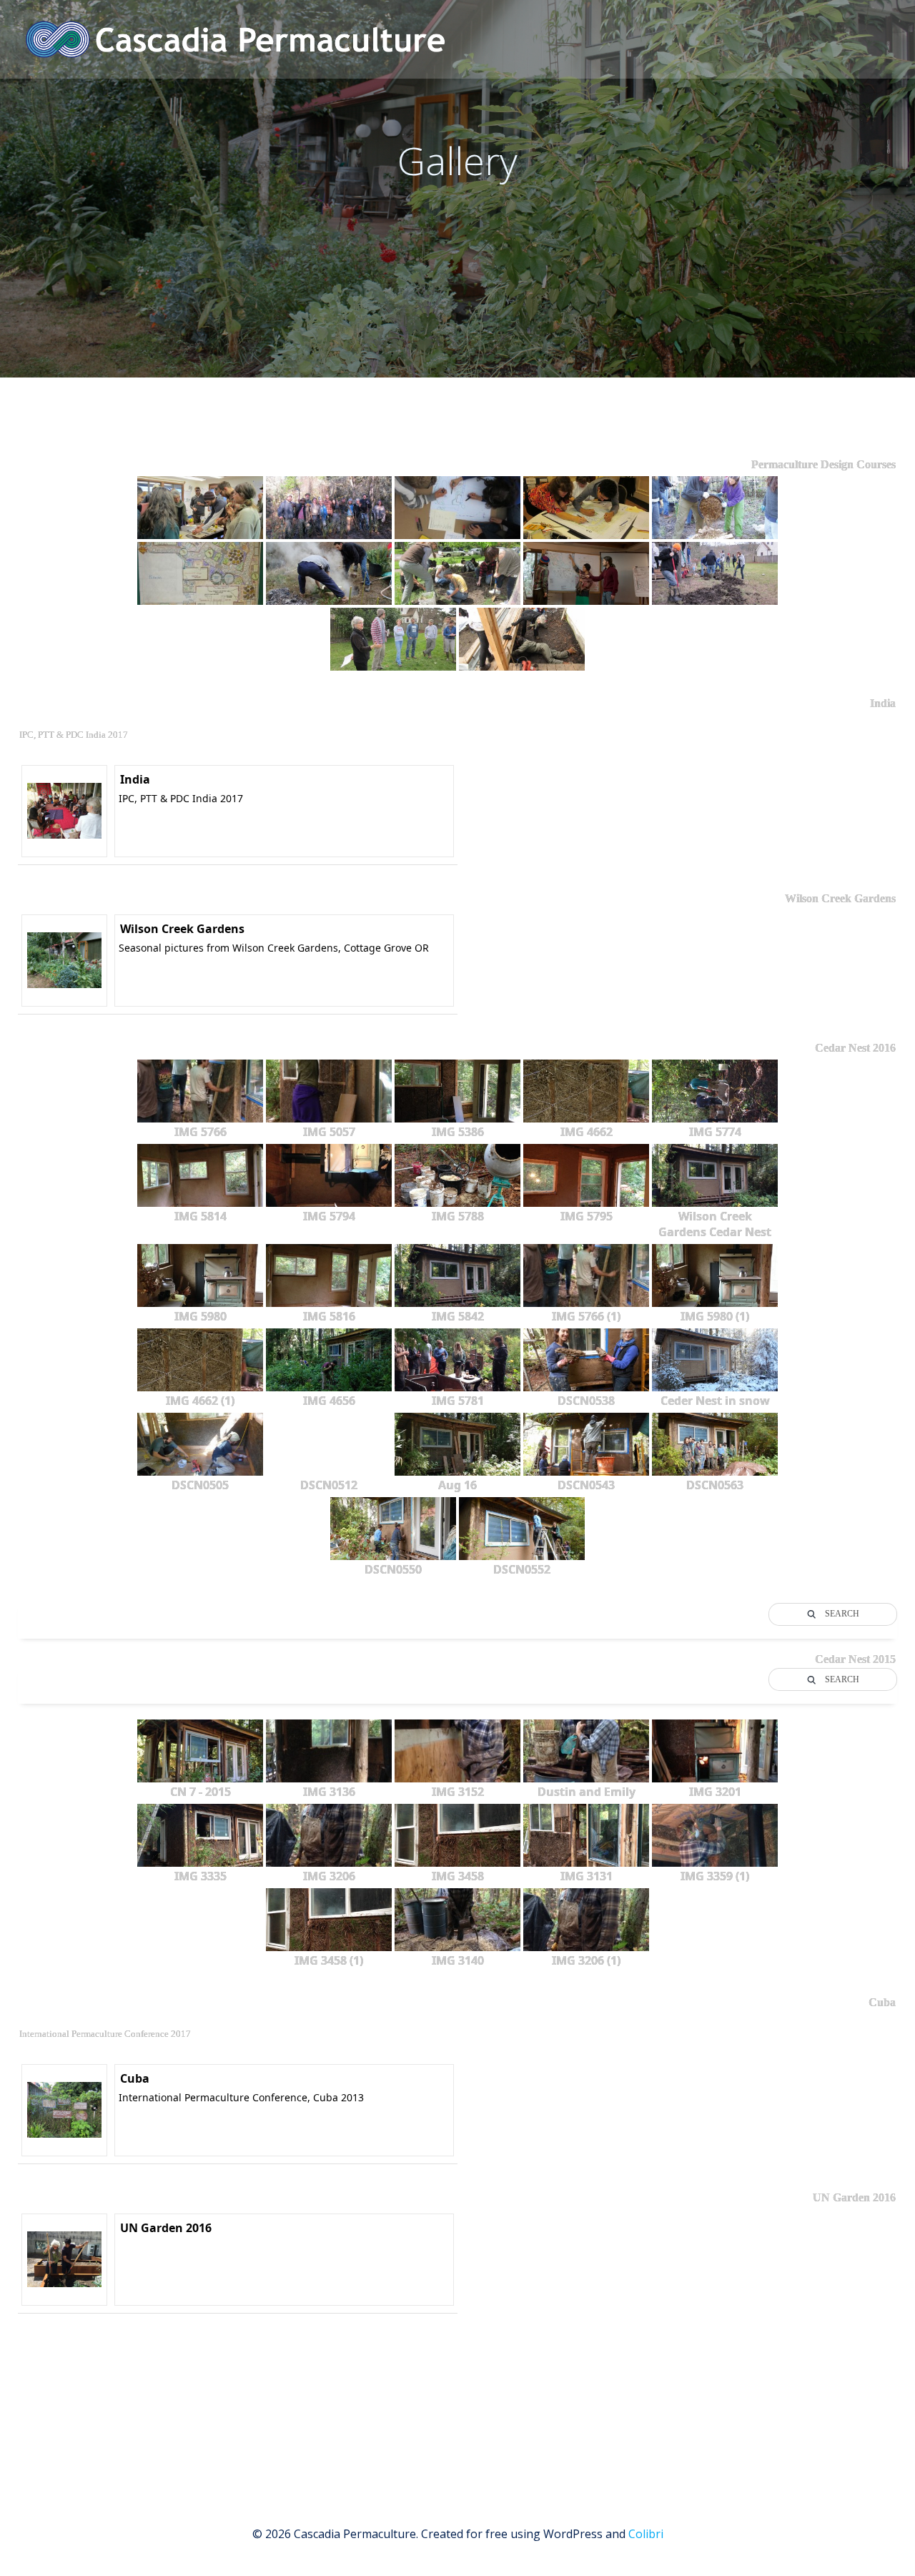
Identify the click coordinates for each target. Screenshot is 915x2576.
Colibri (646, 2534)
